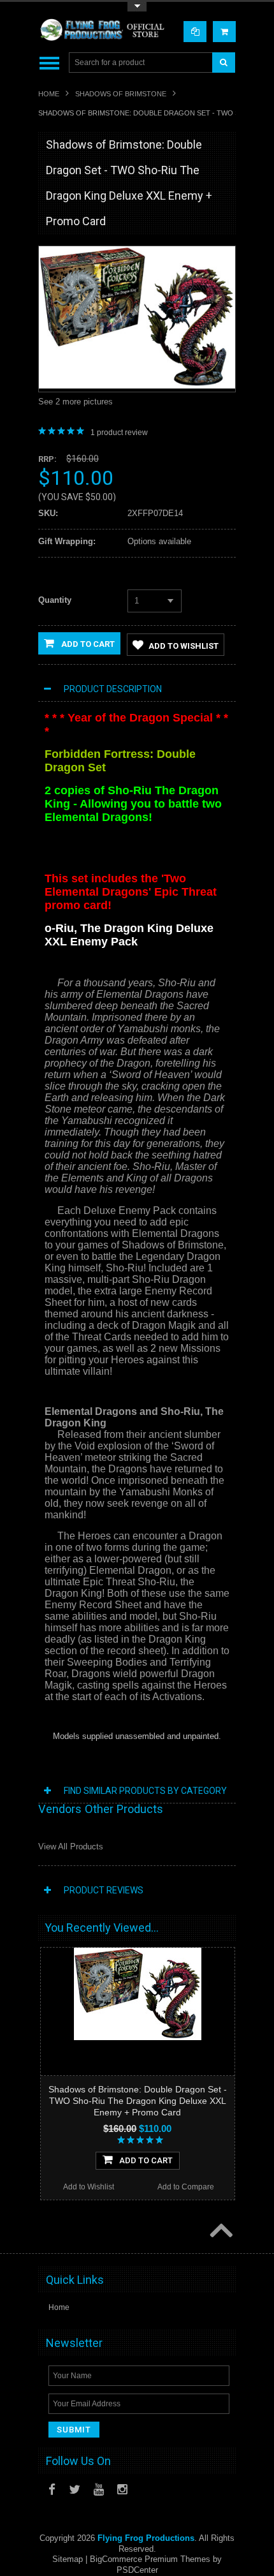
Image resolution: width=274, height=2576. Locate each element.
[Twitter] (75, 2490)
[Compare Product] (195, 32)
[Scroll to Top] (220, 2232)
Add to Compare (186, 2187)
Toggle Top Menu (137, 7)
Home (49, 94)
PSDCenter (137, 2570)
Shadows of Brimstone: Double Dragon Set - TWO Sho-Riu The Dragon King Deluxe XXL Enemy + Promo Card (138, 2101)
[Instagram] (122, 2490)
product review (119, 433)
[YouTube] (99, 2490)
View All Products (71, 1847)
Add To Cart (146, 2160)
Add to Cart (87, 644)
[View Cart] (224, 32)
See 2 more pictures (76, 402)
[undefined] (137, 386)
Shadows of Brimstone (121, 94)
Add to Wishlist (184, 646)
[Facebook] (52, 2490)
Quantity (55, 600)
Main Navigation (49, 63)
